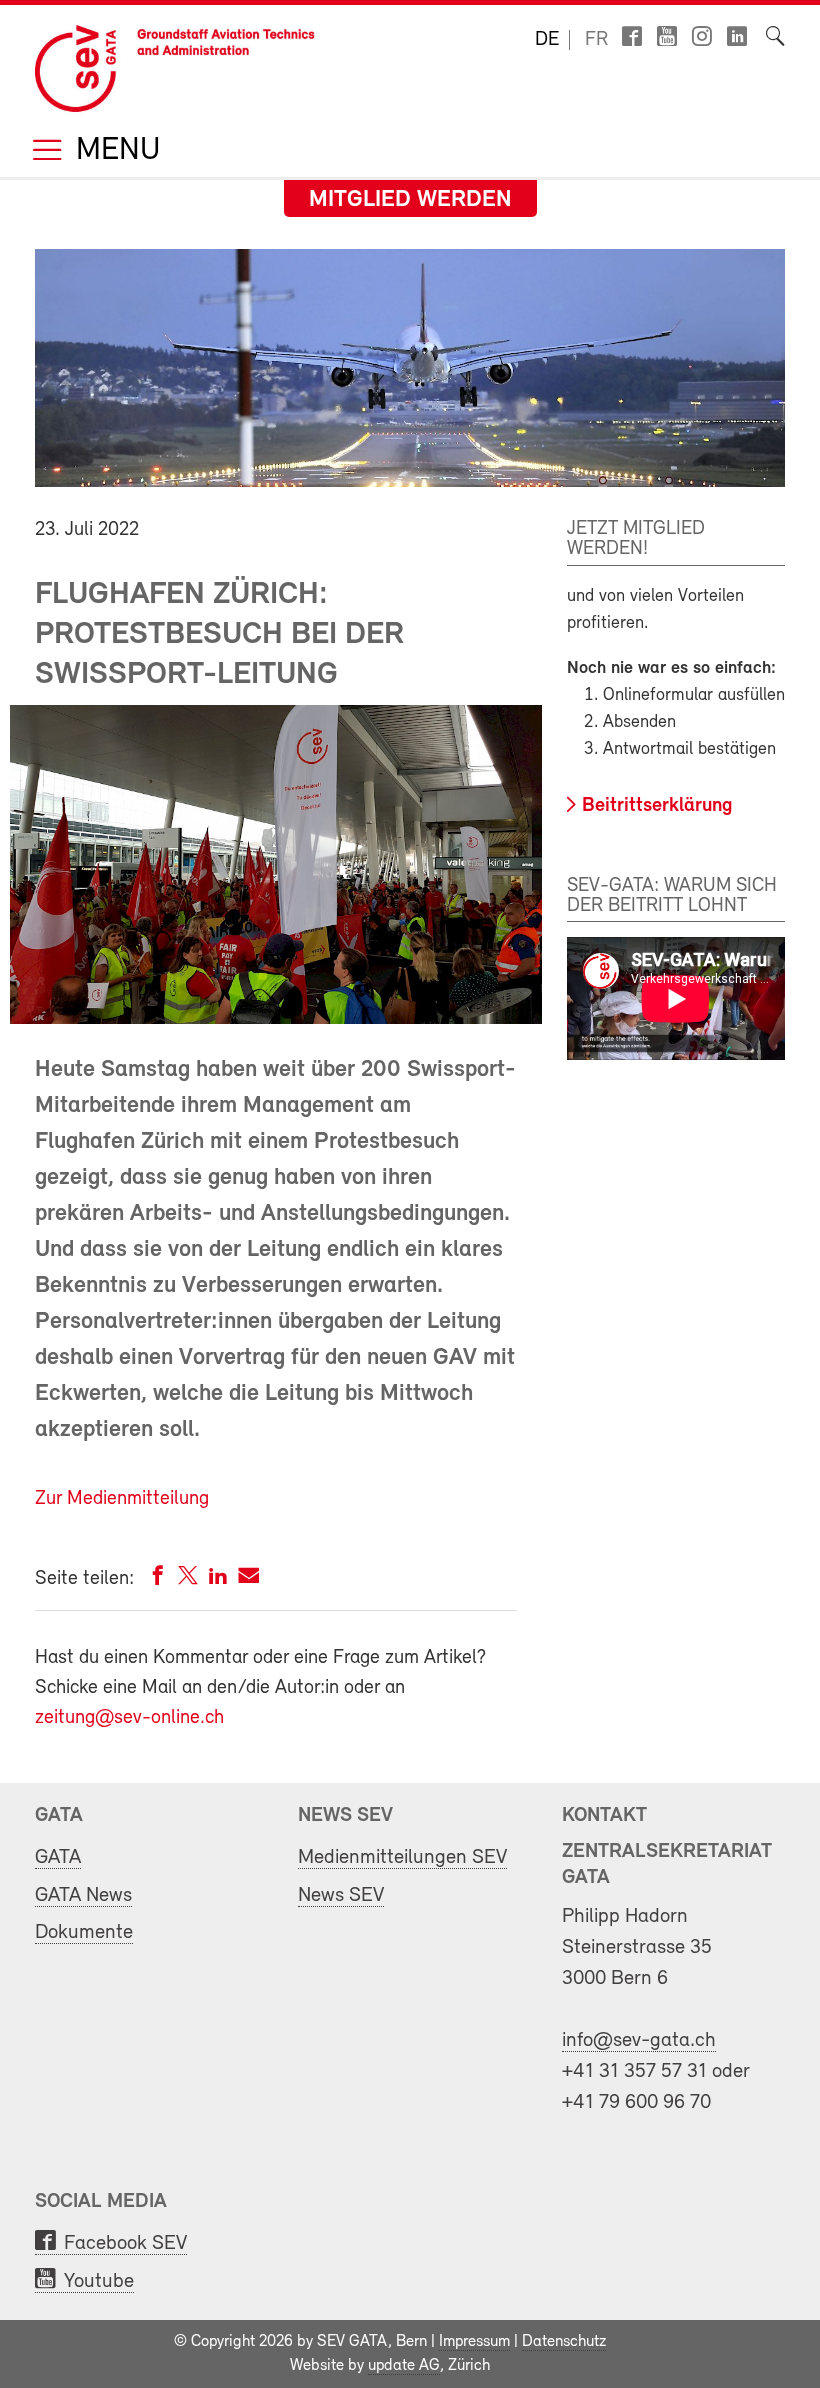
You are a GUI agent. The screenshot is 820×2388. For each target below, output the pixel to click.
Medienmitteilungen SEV (402, 1857)
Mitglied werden (410, 200)
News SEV (341, 1895)
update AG (404, 2366)
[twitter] (188, 1579)
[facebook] (158, 1579)
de (547, 40)
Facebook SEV (125, 2243)
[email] (248, 1579)
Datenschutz (564, 2342)
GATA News (83, 1895)
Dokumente (84, 1932)
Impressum (474, 2342)
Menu (114, 151)
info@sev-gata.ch (639, 2040)
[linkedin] (218, 1579)
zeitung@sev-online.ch (129, 1718)
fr (596, 40)
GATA (58, 1857)
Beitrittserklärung (657, 806)
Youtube (99, 2281)
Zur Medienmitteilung (122, 1499)
